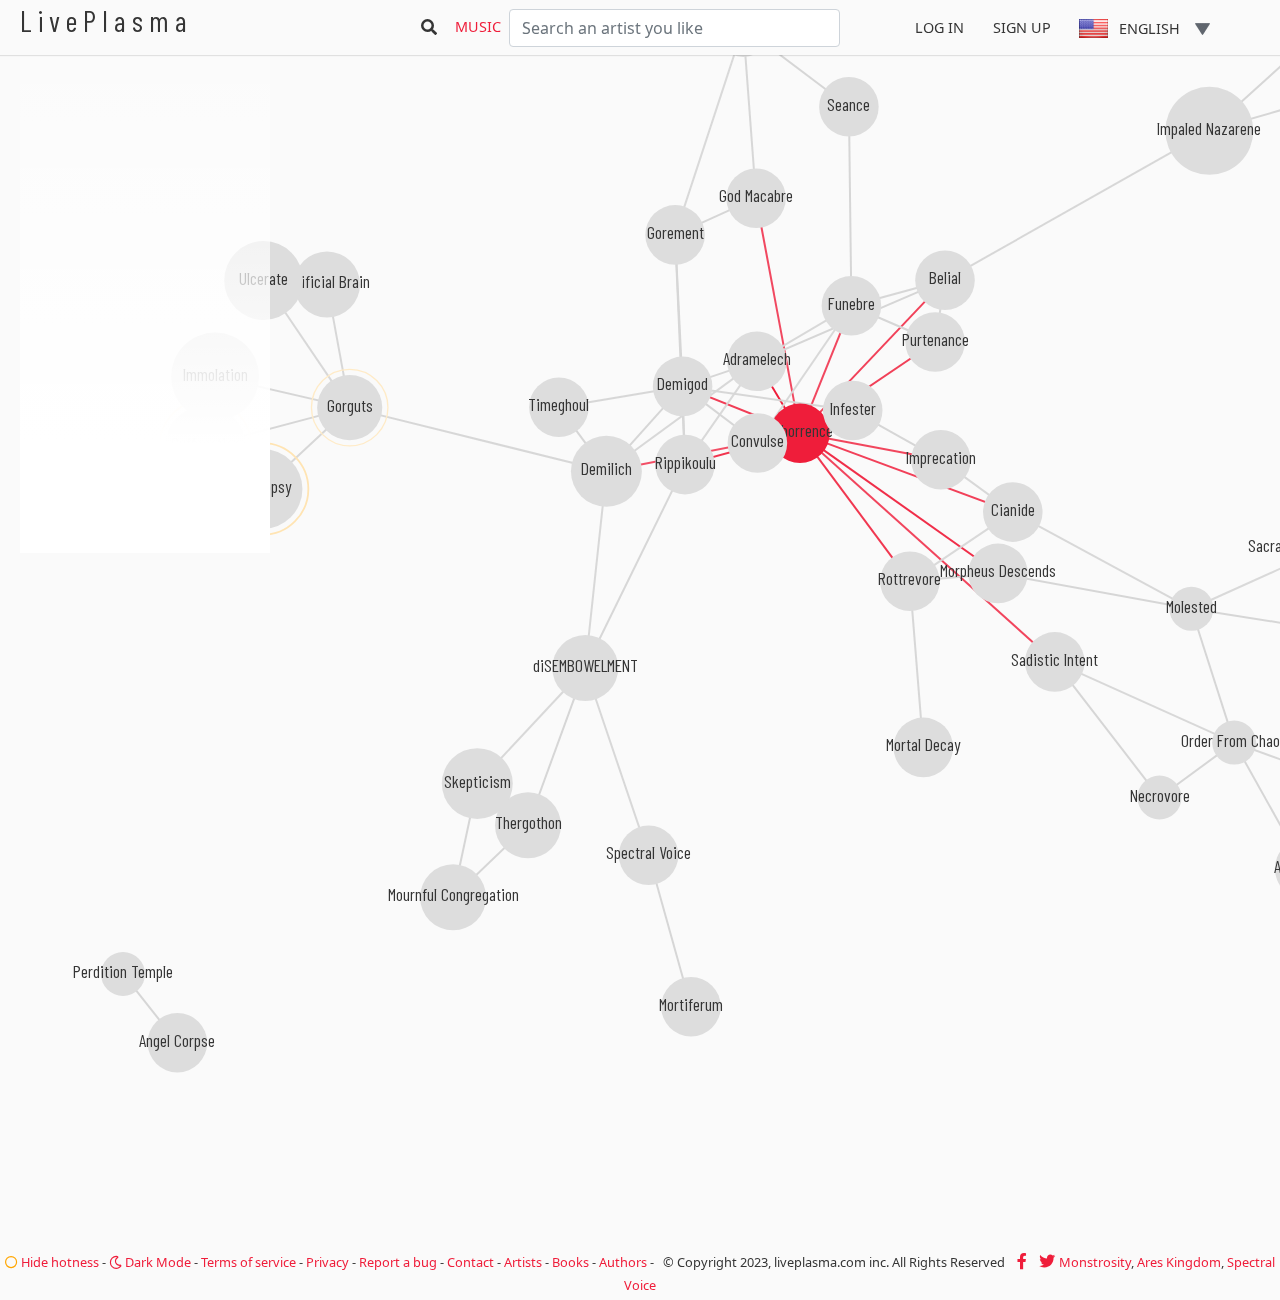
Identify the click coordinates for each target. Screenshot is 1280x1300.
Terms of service (248, 1262)
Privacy (327, 1262)
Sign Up (1022, 27)
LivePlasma (106, 20)
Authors (623, 1262)
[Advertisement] (145, 660)
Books (570, 1262)
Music (478, 26)
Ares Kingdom (1179, 1262)
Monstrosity (1095, 1262)
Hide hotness (58, 1262)
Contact (470, 1262)
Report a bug (398, 1262)
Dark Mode (156, 1262)
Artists (523, 1262)
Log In (939, 27)
